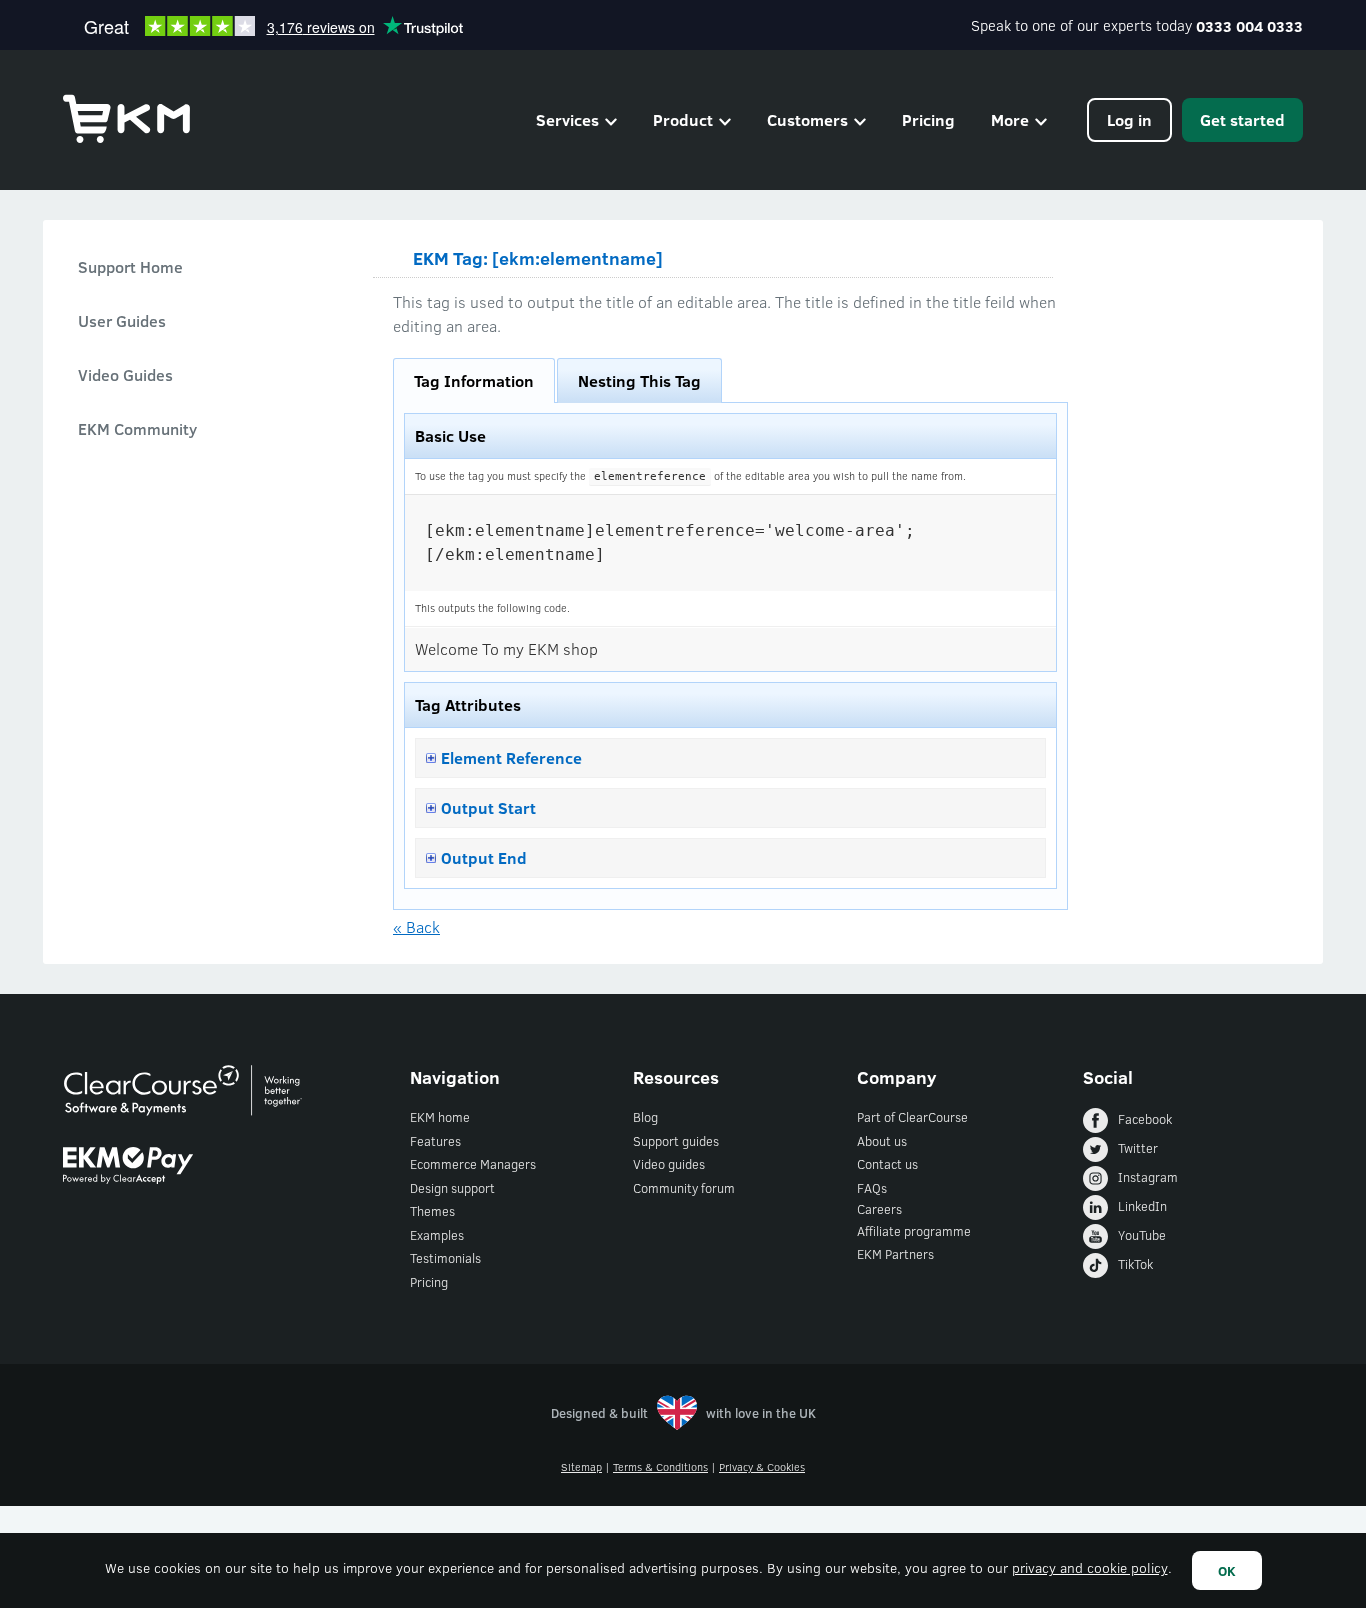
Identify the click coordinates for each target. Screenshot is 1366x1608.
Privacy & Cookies (762, 1466)
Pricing (928, 119)
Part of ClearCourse (912, 1117)
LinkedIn (1142, 1206)
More (1010, 119)
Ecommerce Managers (473, 1164)
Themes (432, 1211)
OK (1227, 1570)
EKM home (440, 1117)
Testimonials (445, 1258)
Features (435, 1141)
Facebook (1145, 1119)
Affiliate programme (914, 1231)
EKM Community (137, 428)
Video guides (669, 1164)
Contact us (887, 1164)
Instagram (1148, 1177)
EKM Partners (895, 1254)
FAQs (872, 1188)
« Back (416, 926)
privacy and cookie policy (1090, 1567)
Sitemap (581, 1466)
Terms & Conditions (660, 1466)
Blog (645, 1117)
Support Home (130, 266)
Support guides (676, 1141)
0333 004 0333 (1249, 26)
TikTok (1135, 1264)
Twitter (1138, 1148)
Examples (437, 1235)
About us (882, 1141)
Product (683, 119)
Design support (452, 1188)
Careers (879, 1209)
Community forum (684, 1188)
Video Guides (125, 374)
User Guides (122, 320)
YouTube (1142, 1235)
